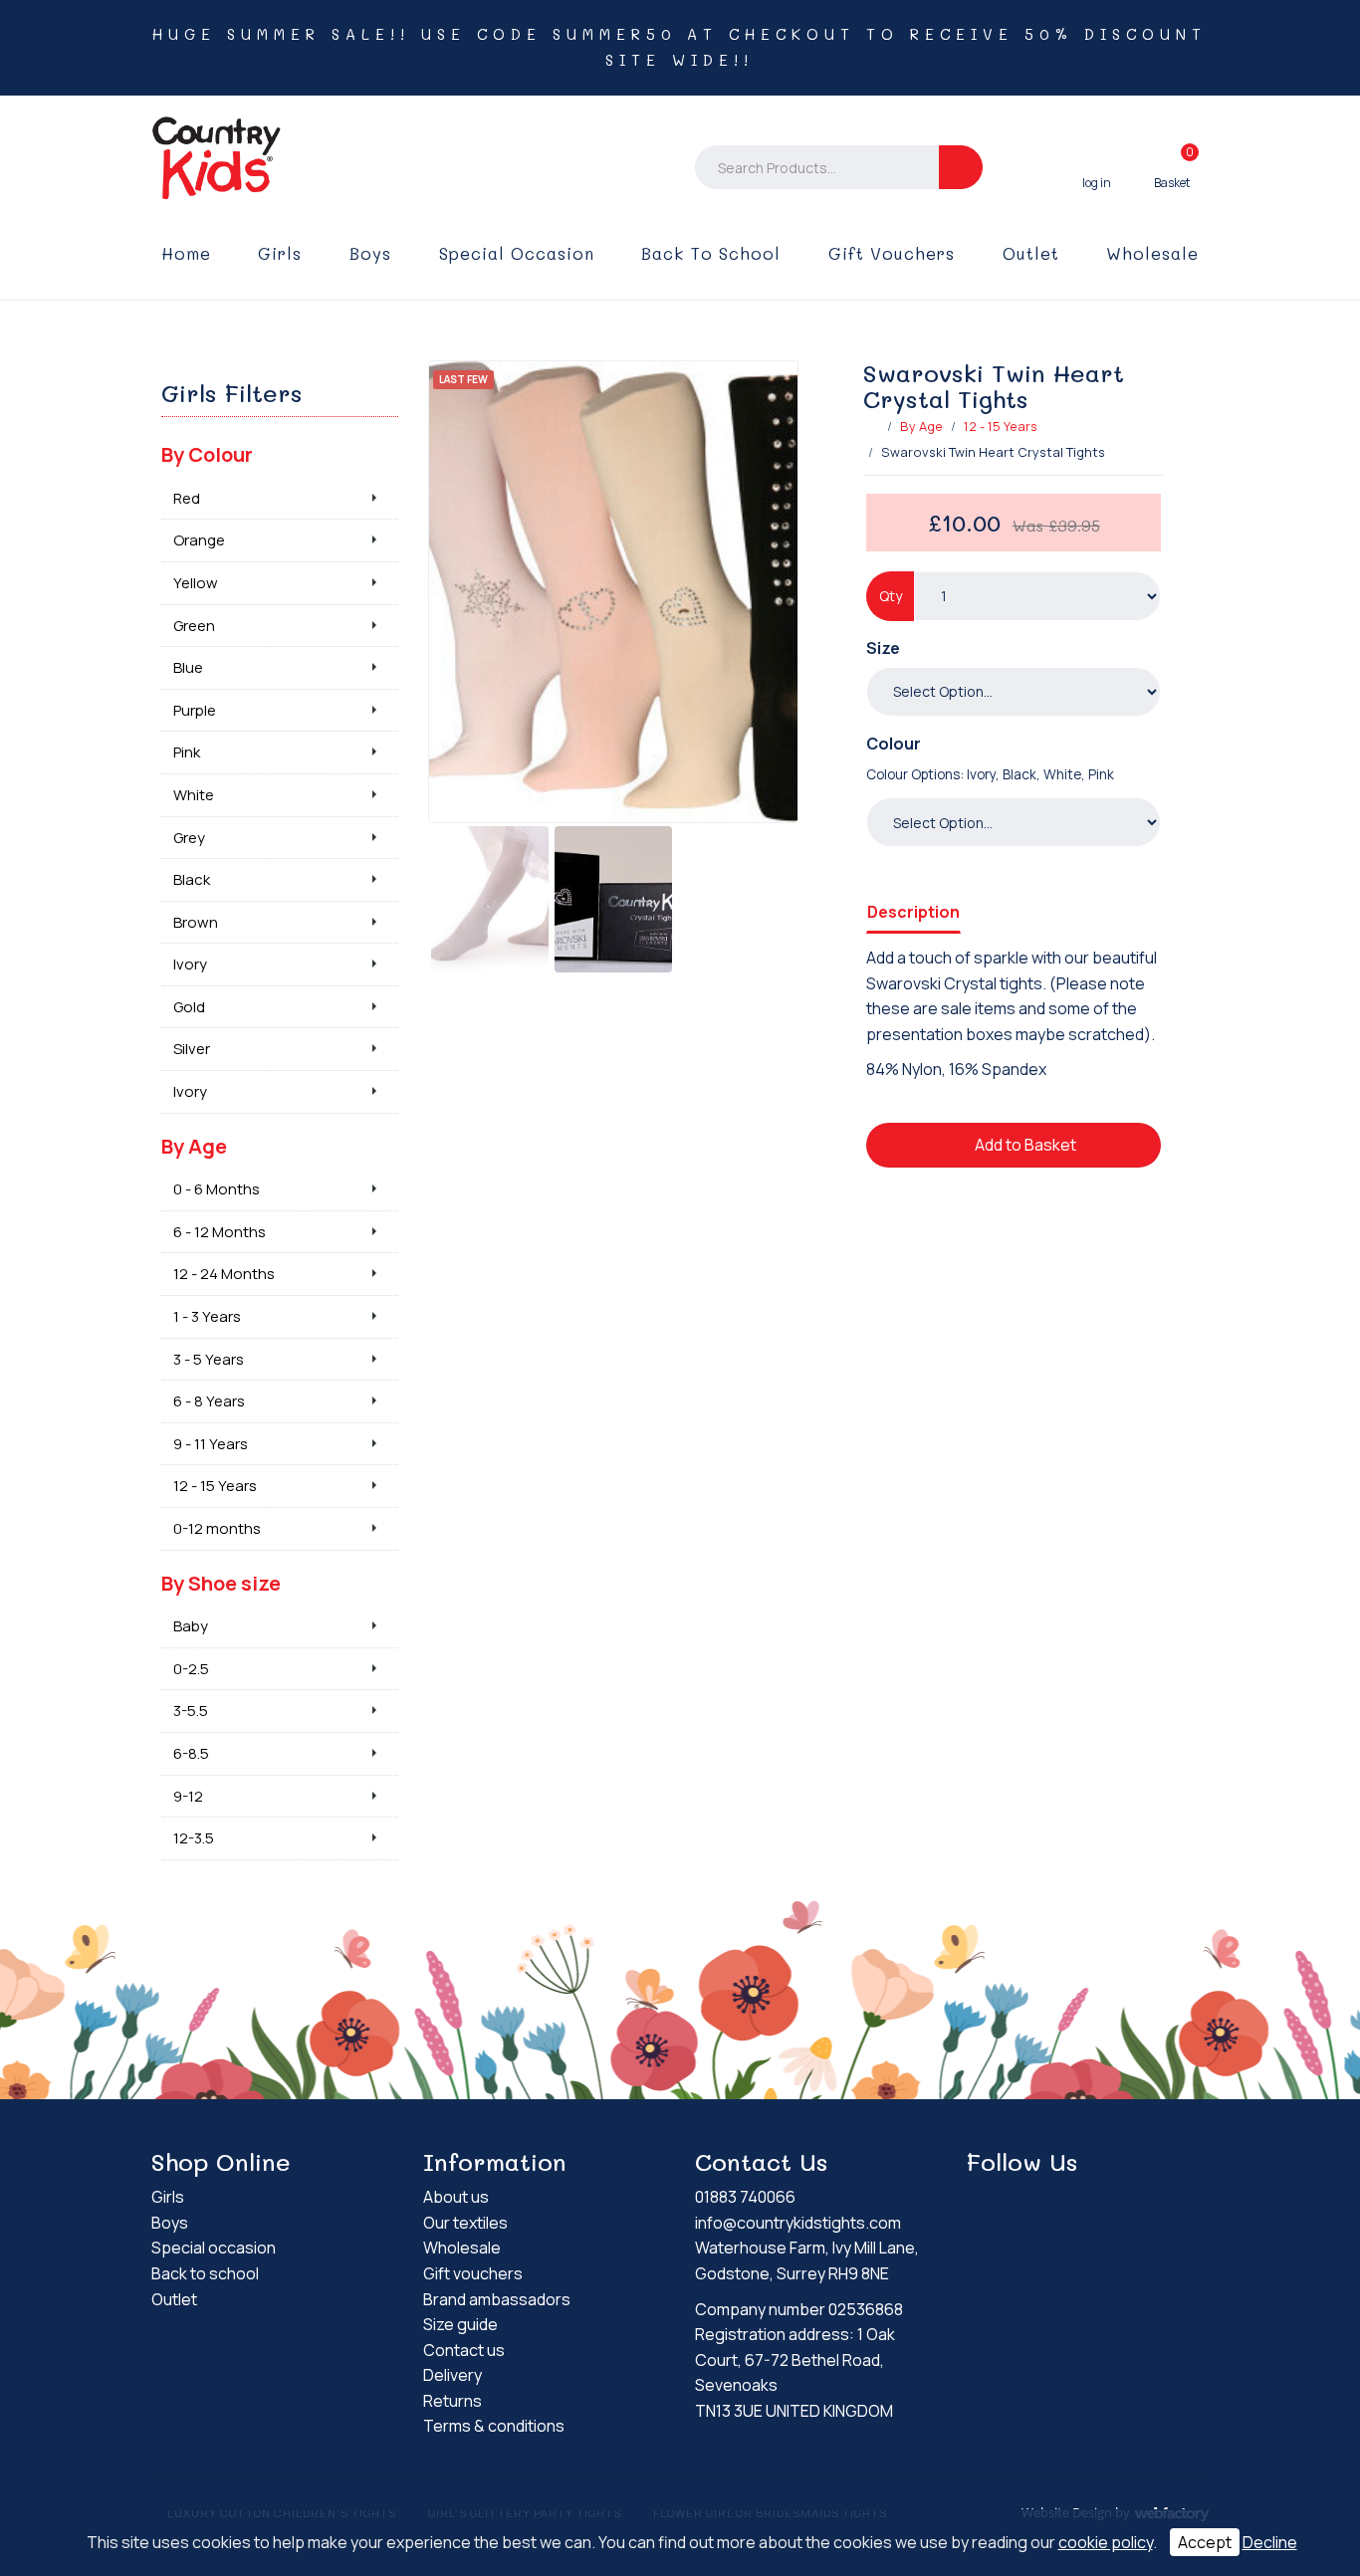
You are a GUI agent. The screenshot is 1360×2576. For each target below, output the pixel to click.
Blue (188, 667)
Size (883, 648)
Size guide (460, 2324)
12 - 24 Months (224, 1274)
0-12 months (217, 1528)
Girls (280, 253)
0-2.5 (191, 1669)
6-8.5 (191, 1753)
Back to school (711, 253)
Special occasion (517, 253)
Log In (1097, 167)
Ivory (190, 964)
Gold (189, 1007)
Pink (187, 752)
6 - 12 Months (220, 1232)
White (194, 795)
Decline (1270, 2542)
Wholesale (1152, 253)
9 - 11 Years (211, 1444)
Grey (189, 838)
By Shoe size (221, 1583)
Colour (894, 744)
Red (187, 498)
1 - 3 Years (207, 1316)
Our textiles (465, 2223)
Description (913, 912)
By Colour (207, 454)
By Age (921, 426)
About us (456, 2197)
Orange (199, 540)
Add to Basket (1024, 1145)
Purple (195, 710)
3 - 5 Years (209, 1359)
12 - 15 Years (1001, 426)
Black (192, 879)
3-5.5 (191, 1711)
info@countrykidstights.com (798, 2223)
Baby (191, 1626)
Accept (1205, 2542)
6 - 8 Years (209, 1401)
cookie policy (1106, 2542)
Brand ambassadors (497, 2299)
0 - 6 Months (217, 1189)
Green (194, 626)
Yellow (196, 583)
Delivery (453, 2375)
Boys (370, 253)
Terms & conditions (494, 2426)
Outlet (1031, 253)
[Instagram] (1017, 2200)
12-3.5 (194, 1838)
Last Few (463, 379)
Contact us (464, 2350)
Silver (192, 1049)
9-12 (188, 1796)
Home (186, 253)
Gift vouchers (892, 253)
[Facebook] (982, 2200)
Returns (453, 2401)
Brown (196, 922)
